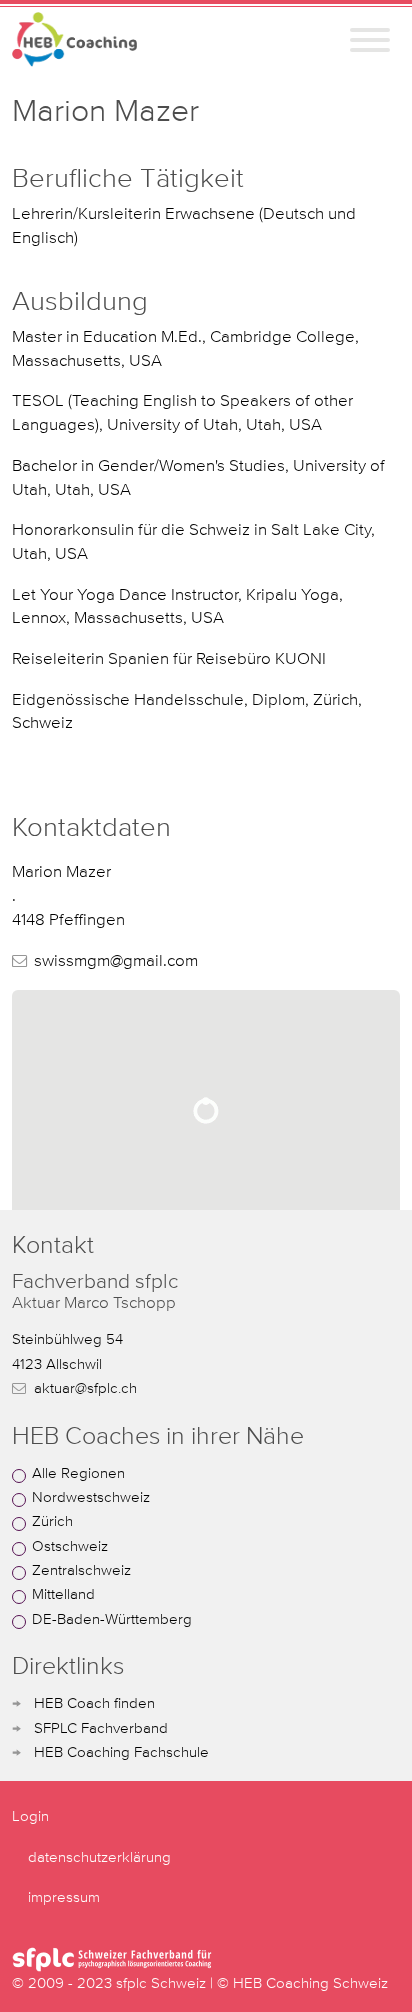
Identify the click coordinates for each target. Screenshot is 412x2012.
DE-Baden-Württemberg (112, 1619)
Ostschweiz (70, 1546)
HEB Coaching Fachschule (121, 1752)
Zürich (52, 1521)
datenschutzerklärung (99, 1857)
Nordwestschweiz (91, 1497)
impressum (64, 1897)
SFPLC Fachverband (101, 1728)
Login (30, 1816)
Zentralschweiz (81, 1570)
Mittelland (63, 1594)
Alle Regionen (78, 1473)
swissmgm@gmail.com (116, 961)
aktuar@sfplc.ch (85, 1388)
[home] (74, 39)
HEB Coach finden (94, 1703)
